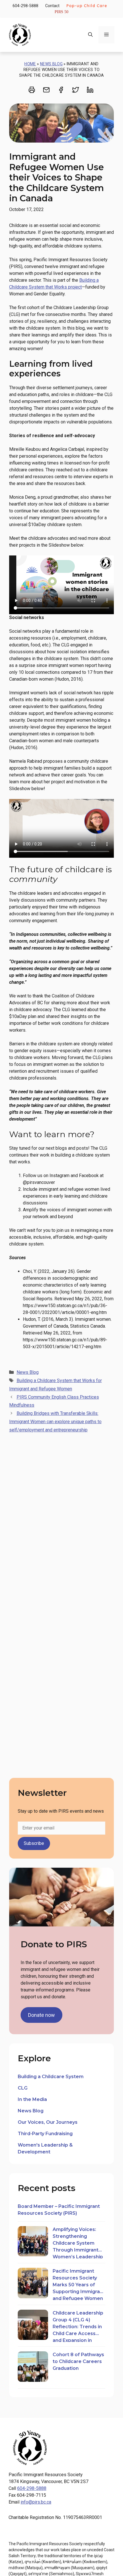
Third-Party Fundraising (45, 2134)
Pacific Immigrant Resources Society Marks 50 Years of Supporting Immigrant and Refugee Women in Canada (79, 2284)
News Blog (51, 64)
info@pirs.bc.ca (36, 2502)
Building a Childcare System (51, 2077)
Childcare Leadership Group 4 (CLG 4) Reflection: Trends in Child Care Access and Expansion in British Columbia (78, 2326)
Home (30, 64)
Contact (52, 6)
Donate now (41, 2015)
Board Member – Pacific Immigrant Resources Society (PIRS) (59, 2210)
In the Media (32, 2099)
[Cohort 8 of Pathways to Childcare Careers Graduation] (33, 2367)
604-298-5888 (25, 6)
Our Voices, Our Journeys (48, 2122)
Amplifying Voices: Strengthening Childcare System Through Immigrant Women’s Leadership (78, 2243)
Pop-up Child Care (87, 6)
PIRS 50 (61, 12)
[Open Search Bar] (90, 35)
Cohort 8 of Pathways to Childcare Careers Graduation (78, 2361)
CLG (23, 2088)
